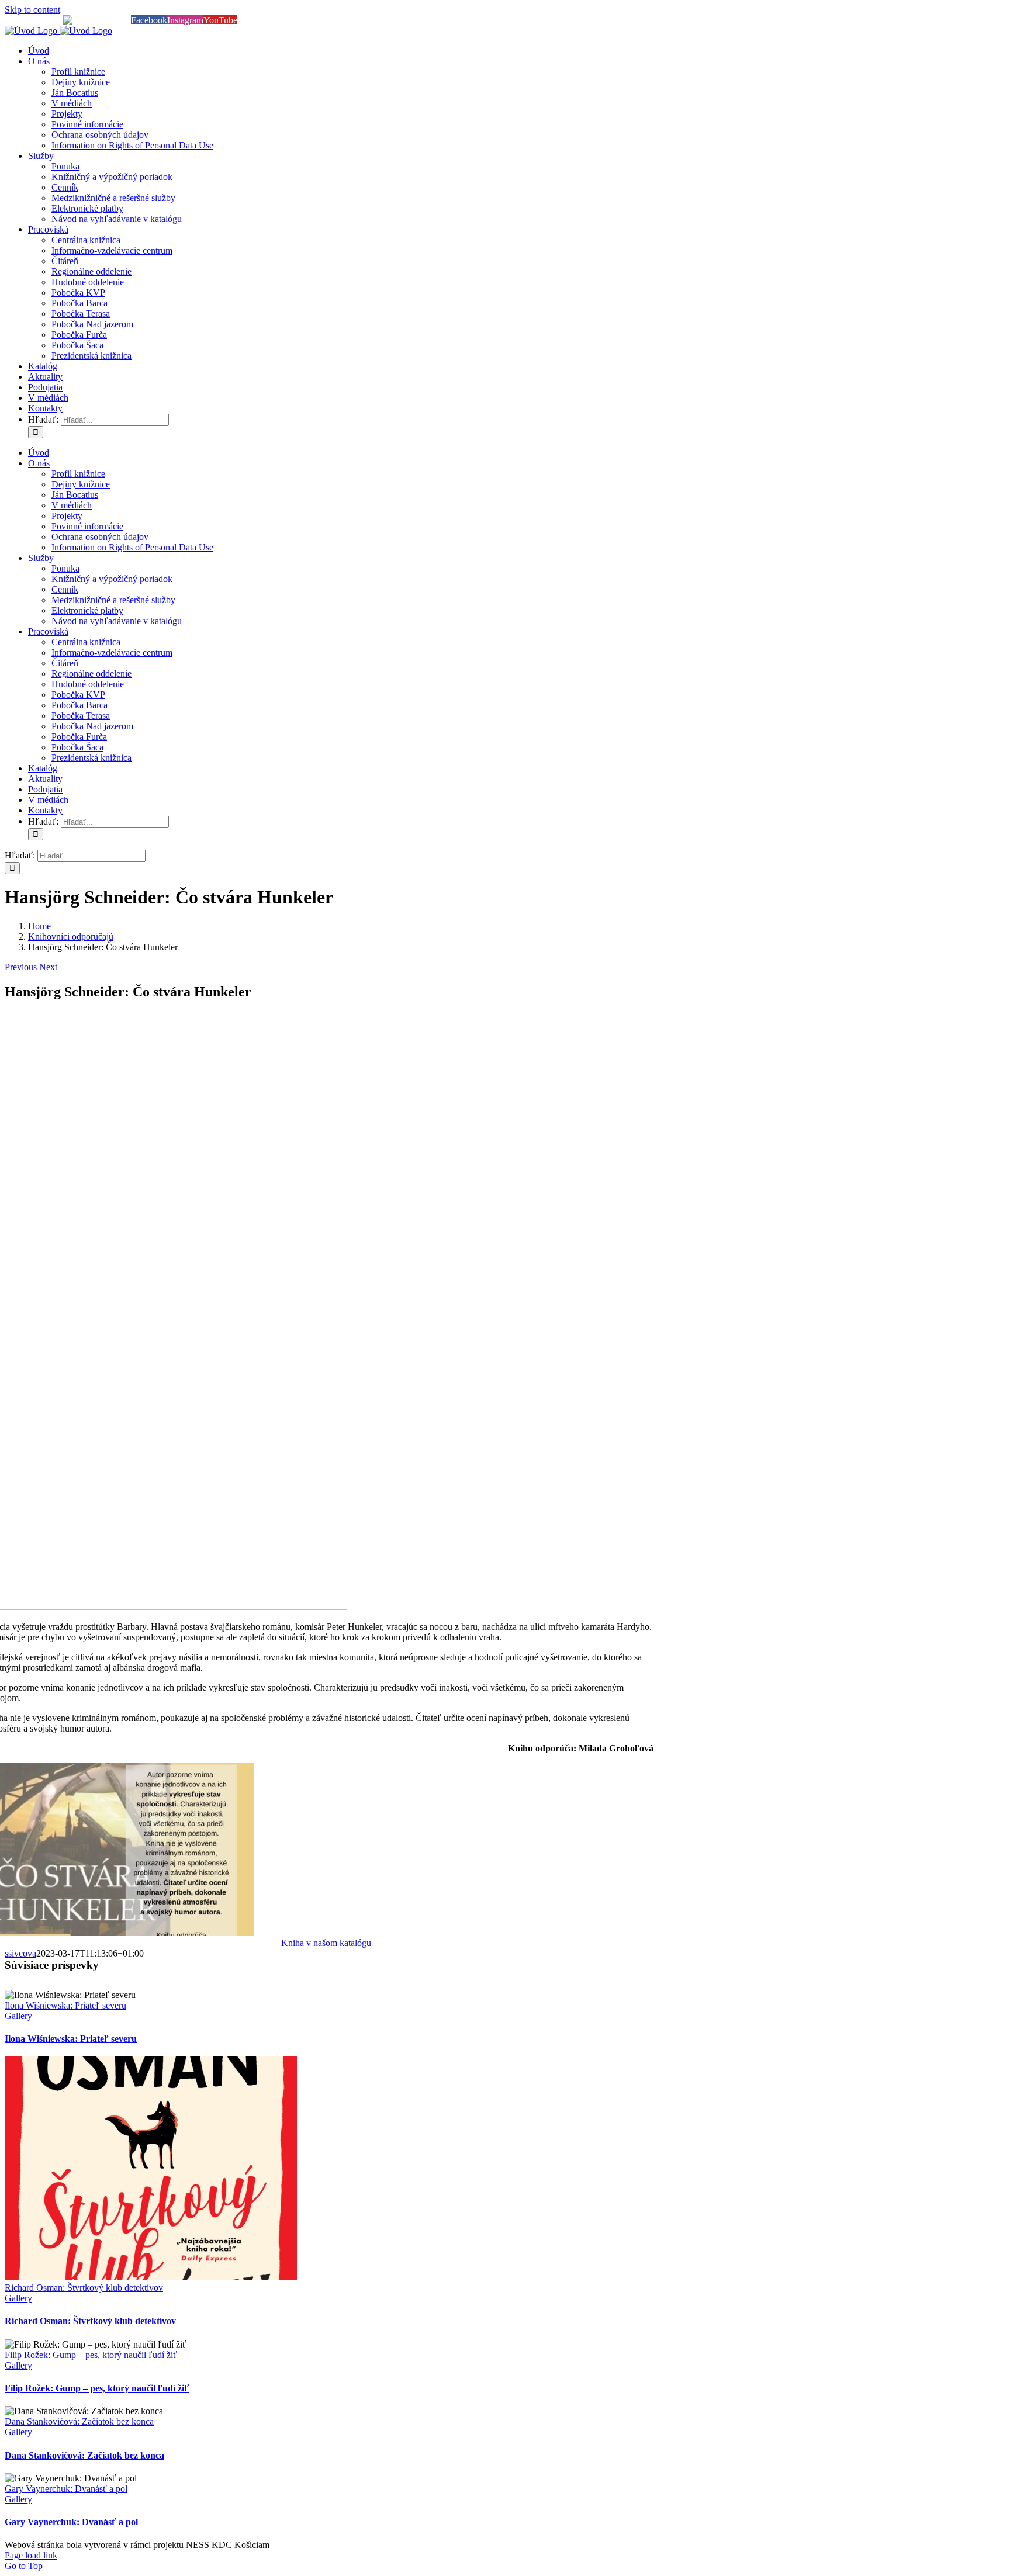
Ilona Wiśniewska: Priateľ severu (65, 2005)
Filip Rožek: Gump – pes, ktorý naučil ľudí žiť (91, 2355)
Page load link (31, 2555)
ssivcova (20, 1953)
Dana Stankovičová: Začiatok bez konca (79, 2421)
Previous (21, 967)
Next (48, 967)
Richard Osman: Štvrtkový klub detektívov (84, 2288)
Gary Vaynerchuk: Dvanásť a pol (66, 2489)
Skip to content (32, 10)
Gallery (18, 2016)
